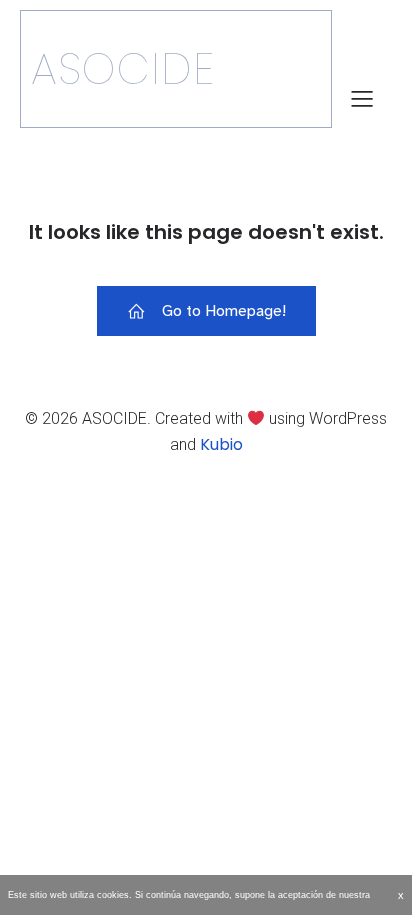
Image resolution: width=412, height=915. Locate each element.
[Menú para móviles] (362, 98)
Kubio (221, 444)
